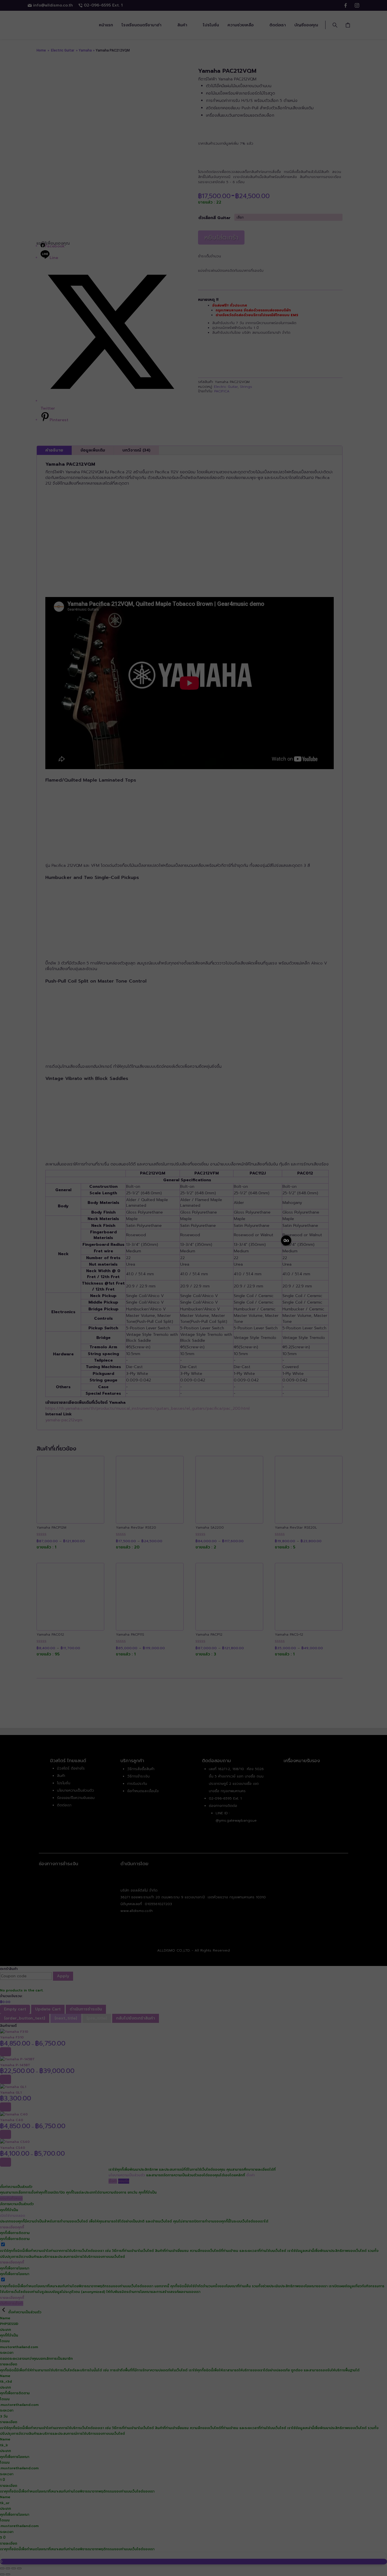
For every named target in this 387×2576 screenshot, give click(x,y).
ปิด (286, 1241)
